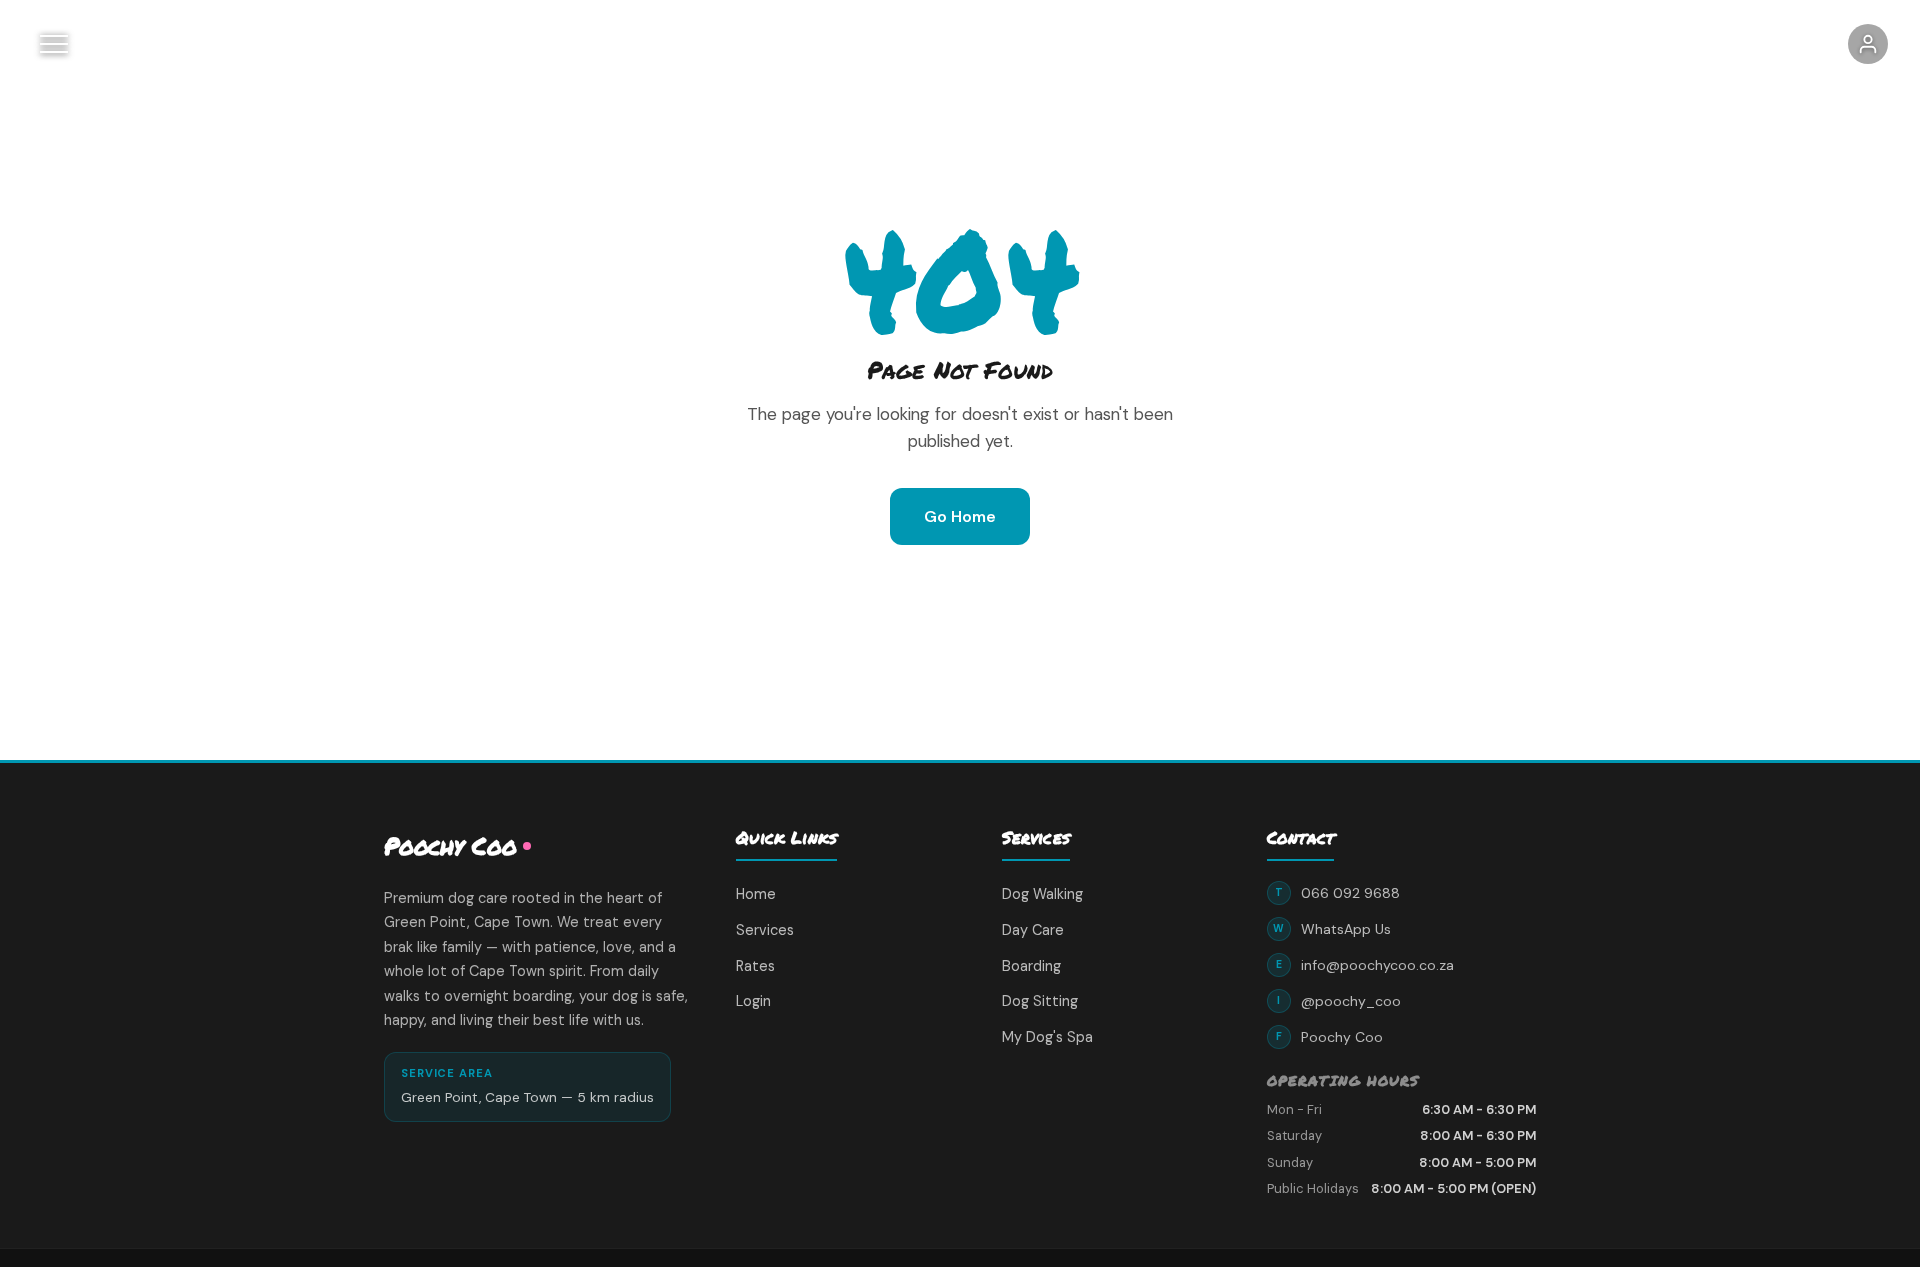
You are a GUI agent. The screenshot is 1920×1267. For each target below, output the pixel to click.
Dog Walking (1042, 894)
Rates (755, 966)
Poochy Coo (1329, 1037)
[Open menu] (54, 44)
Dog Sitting (1040, 1001)
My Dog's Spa (1047, 1037)
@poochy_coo (1339, 1001)
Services (765, 930)
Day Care (1033, 930)
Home (756, 894)
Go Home (960, 516)
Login (753, 1001)
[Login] (1868, 44)
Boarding (1031, 966)
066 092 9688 (1337, 893)
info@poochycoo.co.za (1365, 965)
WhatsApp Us (1332, 929)
